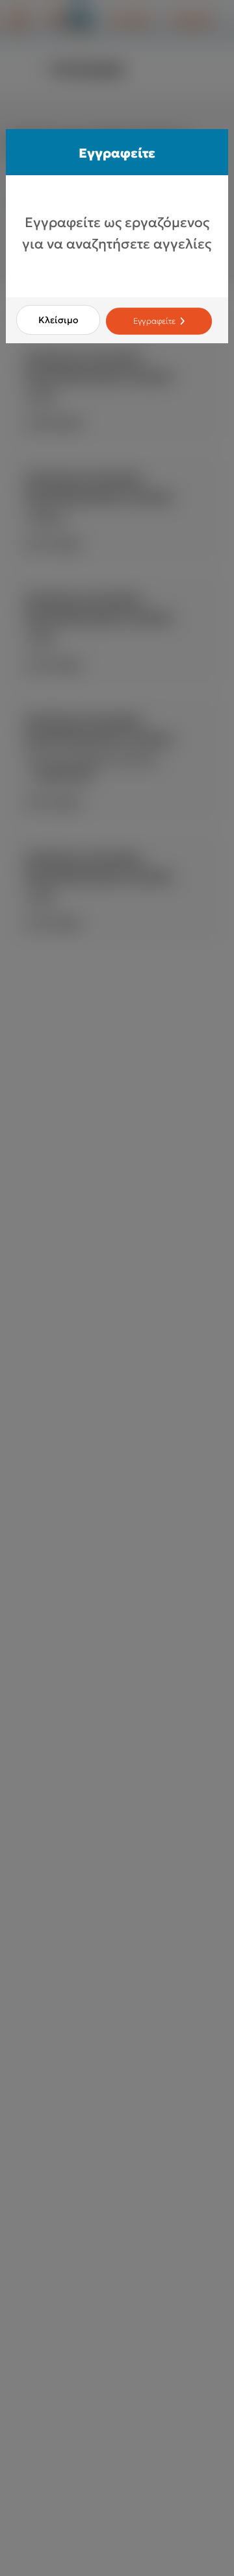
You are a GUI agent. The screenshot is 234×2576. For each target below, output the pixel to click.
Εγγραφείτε (155, 321)
